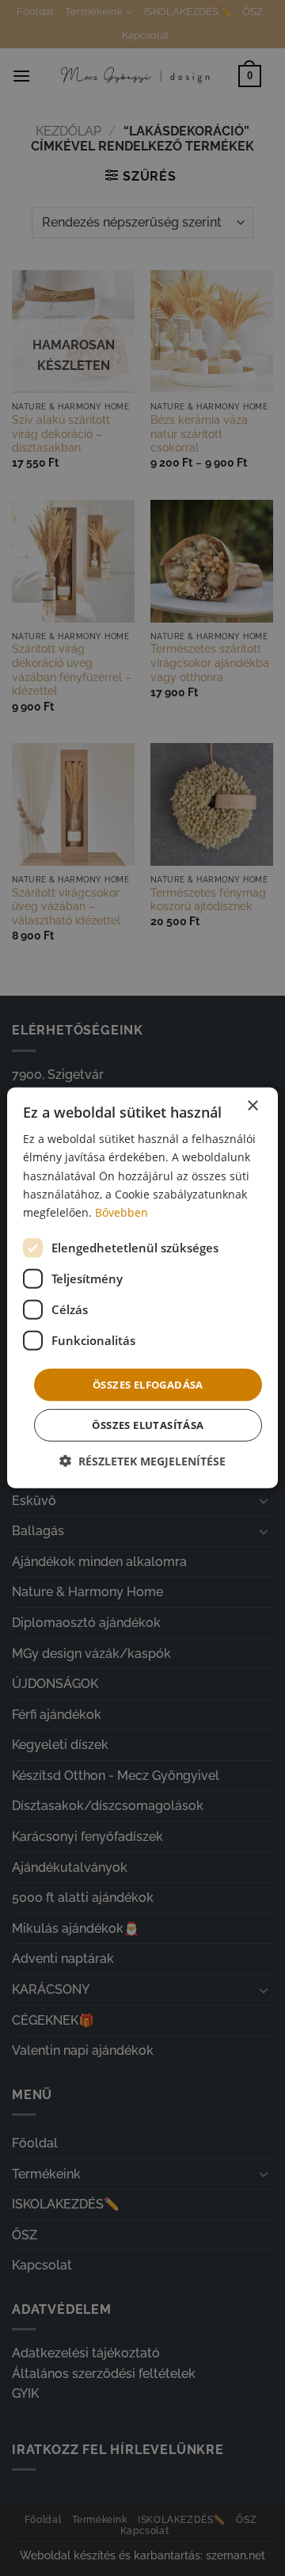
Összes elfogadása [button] (148, 1385)
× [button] (252, 1106)
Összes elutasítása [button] (148, 1425)
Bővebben (122, 1212)
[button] (142, 1461)
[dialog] (142, 1288)
